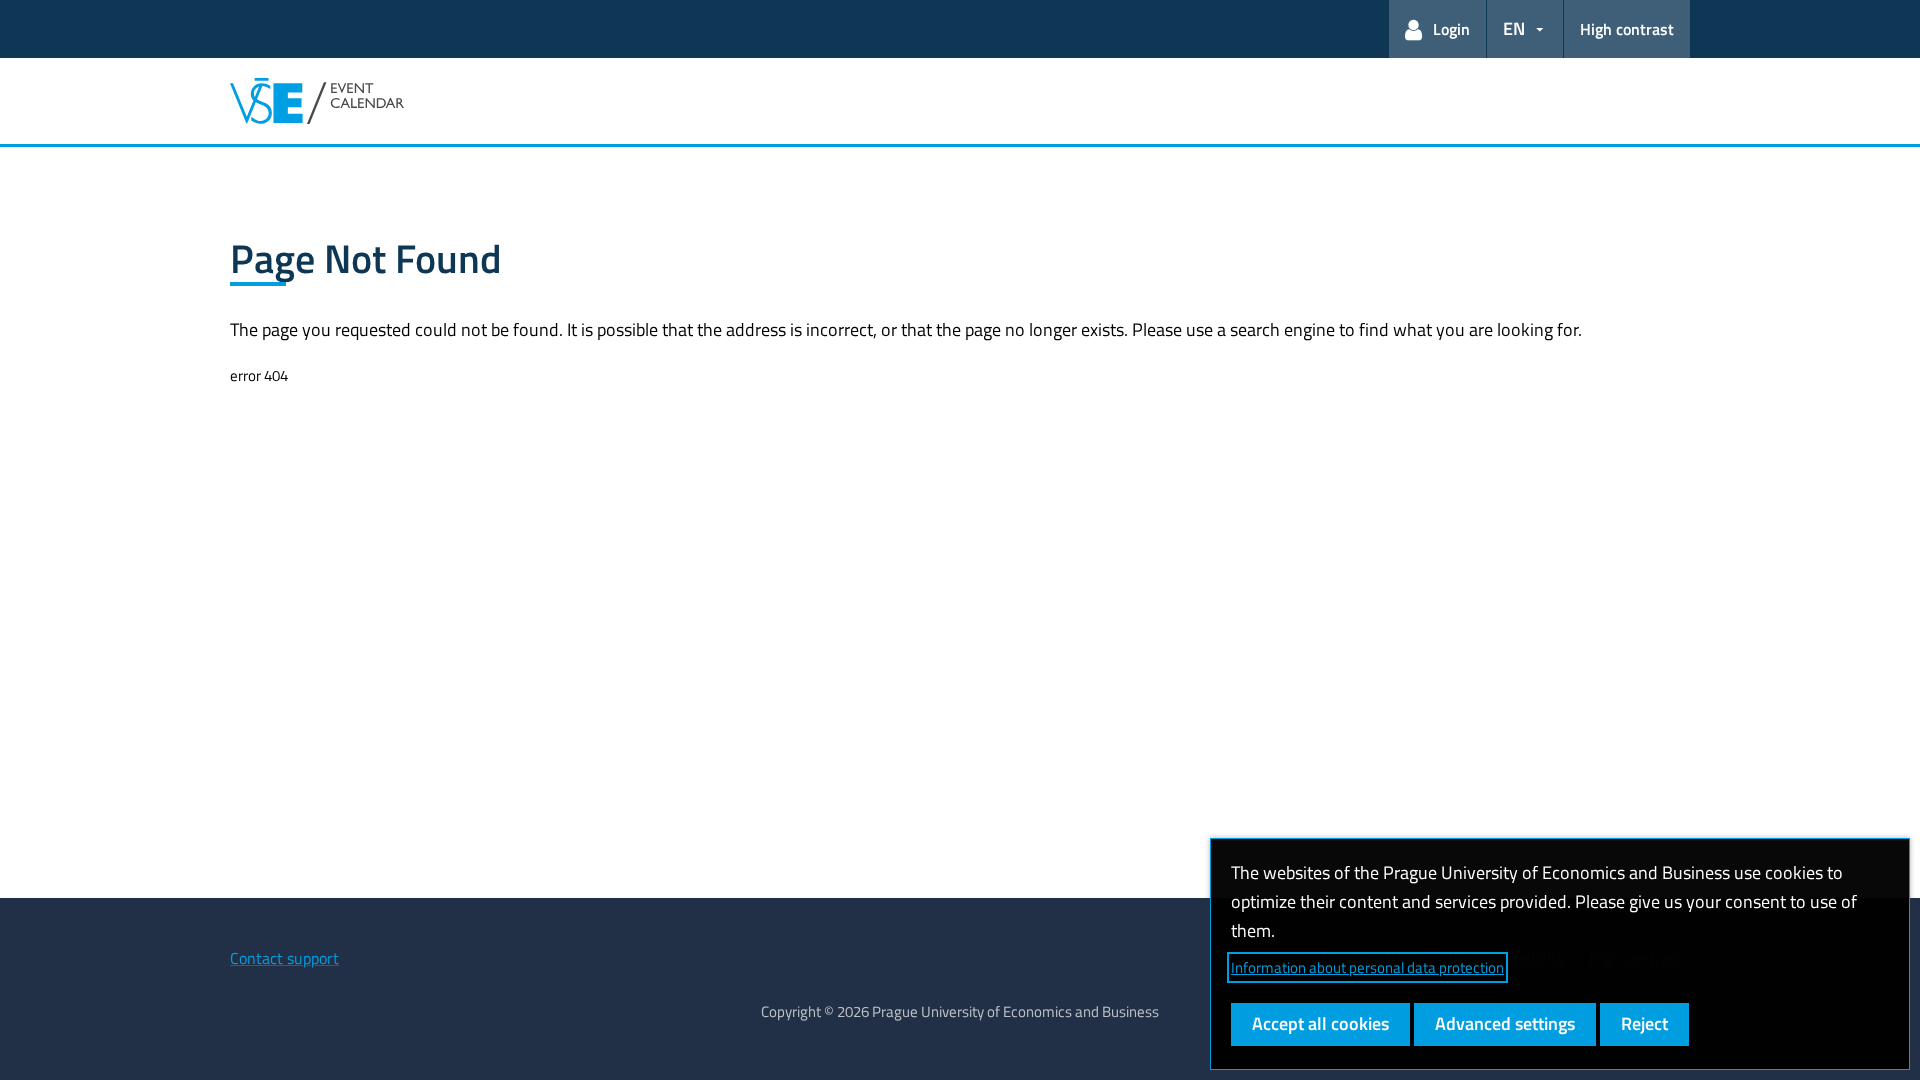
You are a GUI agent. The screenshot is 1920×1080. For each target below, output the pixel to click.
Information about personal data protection (1367, 967)
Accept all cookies (1320, 1023)
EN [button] (1514, 28)
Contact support (284, 958)
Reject (1644, 1023)
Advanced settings (1505, 1023)
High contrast (1627, 29)
